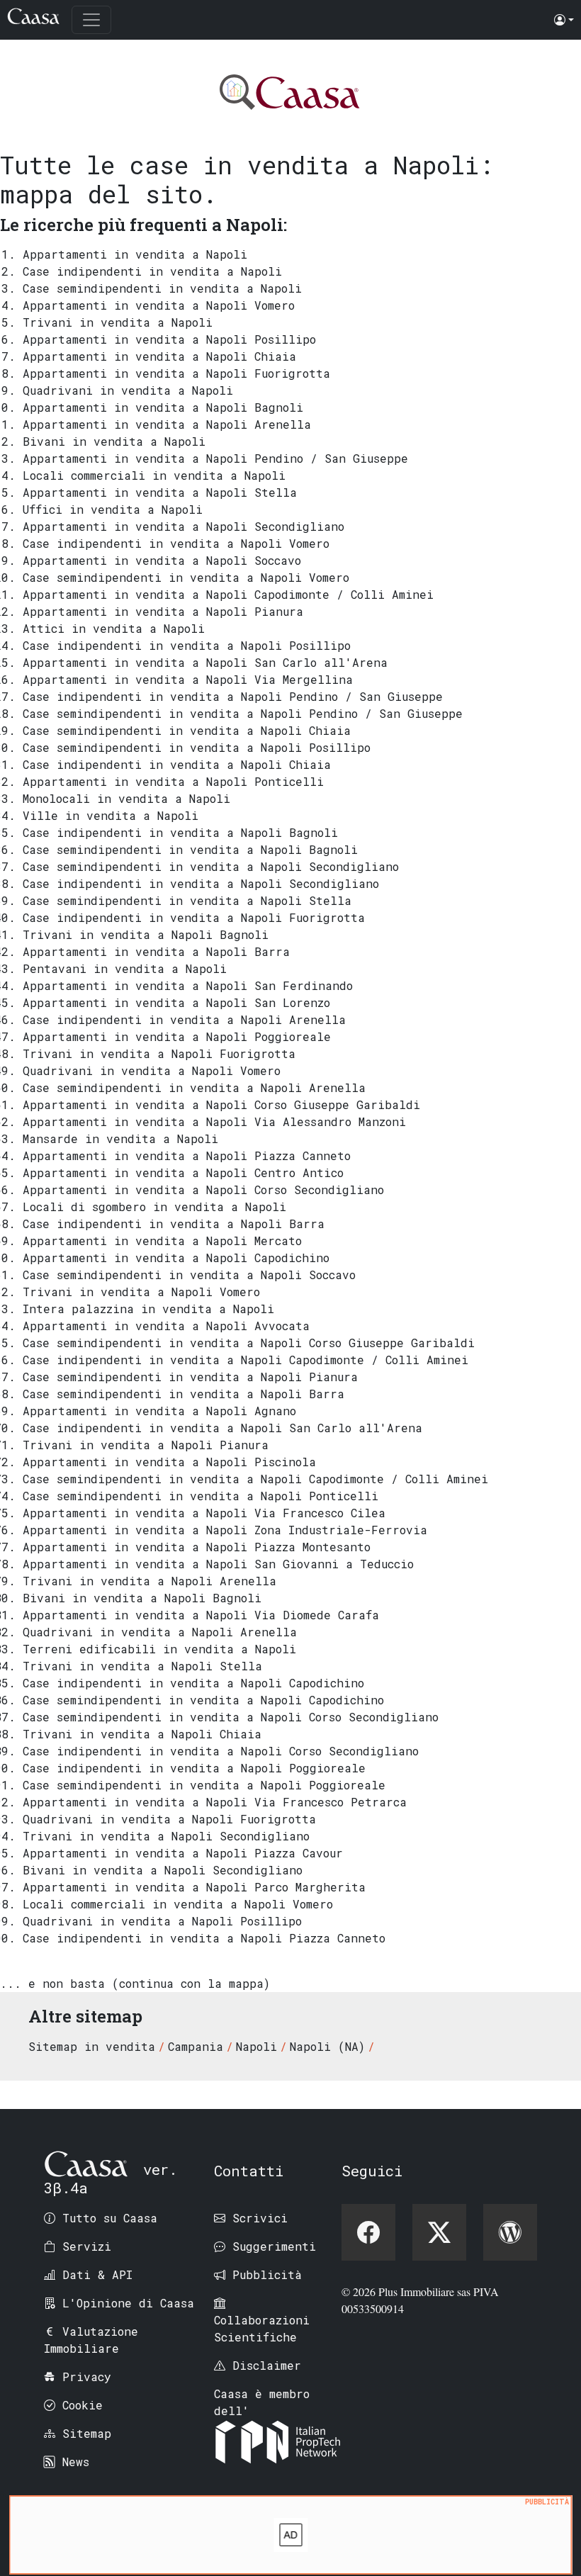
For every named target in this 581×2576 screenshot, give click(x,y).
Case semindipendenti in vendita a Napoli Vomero (186, 577)
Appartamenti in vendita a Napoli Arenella (167, 424)
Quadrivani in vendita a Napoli (128, 390)
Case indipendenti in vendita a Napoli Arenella (184, 1019)
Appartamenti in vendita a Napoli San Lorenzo (176, 1002)
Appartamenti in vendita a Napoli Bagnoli (163, 407)
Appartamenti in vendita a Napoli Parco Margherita (194, 1887)
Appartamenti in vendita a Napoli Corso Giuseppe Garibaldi (221, 1104)
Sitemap (87, 2433)
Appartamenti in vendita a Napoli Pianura (163, 611)
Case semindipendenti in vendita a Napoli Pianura (190, 1377)
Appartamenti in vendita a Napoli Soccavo (162, 560)
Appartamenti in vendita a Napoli (135, 254)
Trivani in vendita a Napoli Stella (142, 1666)
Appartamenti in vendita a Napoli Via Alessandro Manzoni (214, 1121)
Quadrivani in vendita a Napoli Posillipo (162, 1921)
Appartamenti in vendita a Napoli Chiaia (159, 356)
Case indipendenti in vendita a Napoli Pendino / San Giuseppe (233, 696)
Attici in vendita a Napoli (114, 628)
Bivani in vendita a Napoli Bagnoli (142, 1598)
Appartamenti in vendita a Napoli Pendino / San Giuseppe (215, 458)
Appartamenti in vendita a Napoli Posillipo (169, 339)
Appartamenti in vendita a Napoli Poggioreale (177, 1036)
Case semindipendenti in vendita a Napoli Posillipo (197, 747)
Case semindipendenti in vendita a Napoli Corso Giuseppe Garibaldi (249, 1343)
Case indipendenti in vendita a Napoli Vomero (176, 543)
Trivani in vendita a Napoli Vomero (141, 1292)
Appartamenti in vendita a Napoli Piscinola (169, 1462)
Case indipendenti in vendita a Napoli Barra (174, 1224)
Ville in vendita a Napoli (111, 815)
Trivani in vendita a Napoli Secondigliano (166, 1836)
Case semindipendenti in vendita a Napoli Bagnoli (190, 849)
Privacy (87, 2377)
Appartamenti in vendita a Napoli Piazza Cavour (183, 1853)
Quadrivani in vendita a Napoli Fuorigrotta (169, 1819)
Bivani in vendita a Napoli (114, 441)
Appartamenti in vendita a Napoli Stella (160, 492)
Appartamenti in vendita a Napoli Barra (156, 951)
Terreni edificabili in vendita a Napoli (159, 1649)
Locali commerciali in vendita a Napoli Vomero (178, 1904)
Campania (196, 2046)
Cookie (83, 2405)
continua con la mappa (191, 1983)
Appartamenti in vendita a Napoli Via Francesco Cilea (204, 1513)
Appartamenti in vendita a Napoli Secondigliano (184, 526)
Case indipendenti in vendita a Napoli (152, 271)
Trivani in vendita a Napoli (118, 322)
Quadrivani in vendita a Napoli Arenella (160, 1632)
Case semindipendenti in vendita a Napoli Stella (187, 900)
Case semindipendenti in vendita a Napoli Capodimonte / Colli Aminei (255, 1479)
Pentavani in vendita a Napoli (125, 968)
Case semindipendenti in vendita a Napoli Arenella (194, 1087)
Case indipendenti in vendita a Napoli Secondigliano (201, 883)
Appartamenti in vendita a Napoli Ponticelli (173, 781)
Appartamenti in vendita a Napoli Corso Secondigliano (203, 1189)
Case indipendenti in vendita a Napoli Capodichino (193, 1683)
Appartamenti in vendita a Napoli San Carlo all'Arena (205, 662)
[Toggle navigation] (91, 20)
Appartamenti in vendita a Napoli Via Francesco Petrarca (215, 1802)
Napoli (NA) (327, 2046)
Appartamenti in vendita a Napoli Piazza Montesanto (197, 1547)
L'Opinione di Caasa (128, 2303)
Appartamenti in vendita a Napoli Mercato (162, 1241)
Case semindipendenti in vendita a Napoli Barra (184, 1394)
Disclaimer (267, 2365)
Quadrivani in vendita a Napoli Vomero (152, 1070)
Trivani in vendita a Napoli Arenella (150, 1581)
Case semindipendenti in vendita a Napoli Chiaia (187, 730)
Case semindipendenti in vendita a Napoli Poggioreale (204, 1785)
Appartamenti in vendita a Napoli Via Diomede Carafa (201, 1615)
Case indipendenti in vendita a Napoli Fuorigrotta (194, 917)
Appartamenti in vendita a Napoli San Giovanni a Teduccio (218, 1564)
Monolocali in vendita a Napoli (126, 798)
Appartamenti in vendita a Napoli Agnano (159, 1411)
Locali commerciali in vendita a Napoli (154, 475)
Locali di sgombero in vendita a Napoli (154, 1207)
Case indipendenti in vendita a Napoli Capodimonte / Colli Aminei (246, 1360)
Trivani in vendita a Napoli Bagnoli (146, 934)
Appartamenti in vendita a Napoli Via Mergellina (188, 679)
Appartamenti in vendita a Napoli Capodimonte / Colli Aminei (228, 594)
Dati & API (97, 2274)
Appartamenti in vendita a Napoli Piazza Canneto (187, 1155)
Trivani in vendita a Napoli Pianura (146, 1445)
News (76, 2462)
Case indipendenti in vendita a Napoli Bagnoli (180, 832)
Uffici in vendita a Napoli (113, 509)
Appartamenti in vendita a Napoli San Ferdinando (188, 985)
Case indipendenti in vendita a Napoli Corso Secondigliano (221, 1751)
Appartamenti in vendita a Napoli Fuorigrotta (176, 373)
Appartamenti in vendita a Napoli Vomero (159, 305)
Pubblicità (267, 2274)
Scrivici (260, 2218)
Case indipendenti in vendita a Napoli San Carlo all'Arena (222, 1428)
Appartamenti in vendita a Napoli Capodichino (176, 1258)
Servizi (87, 2246)
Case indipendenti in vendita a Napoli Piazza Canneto (204, 1938)
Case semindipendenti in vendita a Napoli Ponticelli (201, 1496)
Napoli (256, 2046)
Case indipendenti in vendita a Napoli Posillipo (187, 645)
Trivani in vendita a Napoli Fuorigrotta (159, 1053)
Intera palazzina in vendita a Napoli (148, 1309)
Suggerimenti (274, 2246)
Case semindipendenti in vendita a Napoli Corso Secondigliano (231, 1717)
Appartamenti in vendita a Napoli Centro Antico (183, 1172)
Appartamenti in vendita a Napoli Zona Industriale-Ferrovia (225, 1530)
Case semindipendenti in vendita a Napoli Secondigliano (211, 866)
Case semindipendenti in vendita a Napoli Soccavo (189, 1275)
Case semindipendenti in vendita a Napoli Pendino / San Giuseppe (243, 713)
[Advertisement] (291, 2538)
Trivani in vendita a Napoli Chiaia (142, 1734)
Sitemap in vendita (92, 2046)
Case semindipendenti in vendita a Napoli (162, 288)
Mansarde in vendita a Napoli (120, 1138)
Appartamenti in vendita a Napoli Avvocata (166, 1326)
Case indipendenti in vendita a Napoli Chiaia (177, 764)
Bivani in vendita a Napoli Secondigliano (163, 1870)
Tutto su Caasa (110, 2218)
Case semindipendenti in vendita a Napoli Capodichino (203, 1700)
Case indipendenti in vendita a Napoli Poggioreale (194, 1768)
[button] (564, 20)
